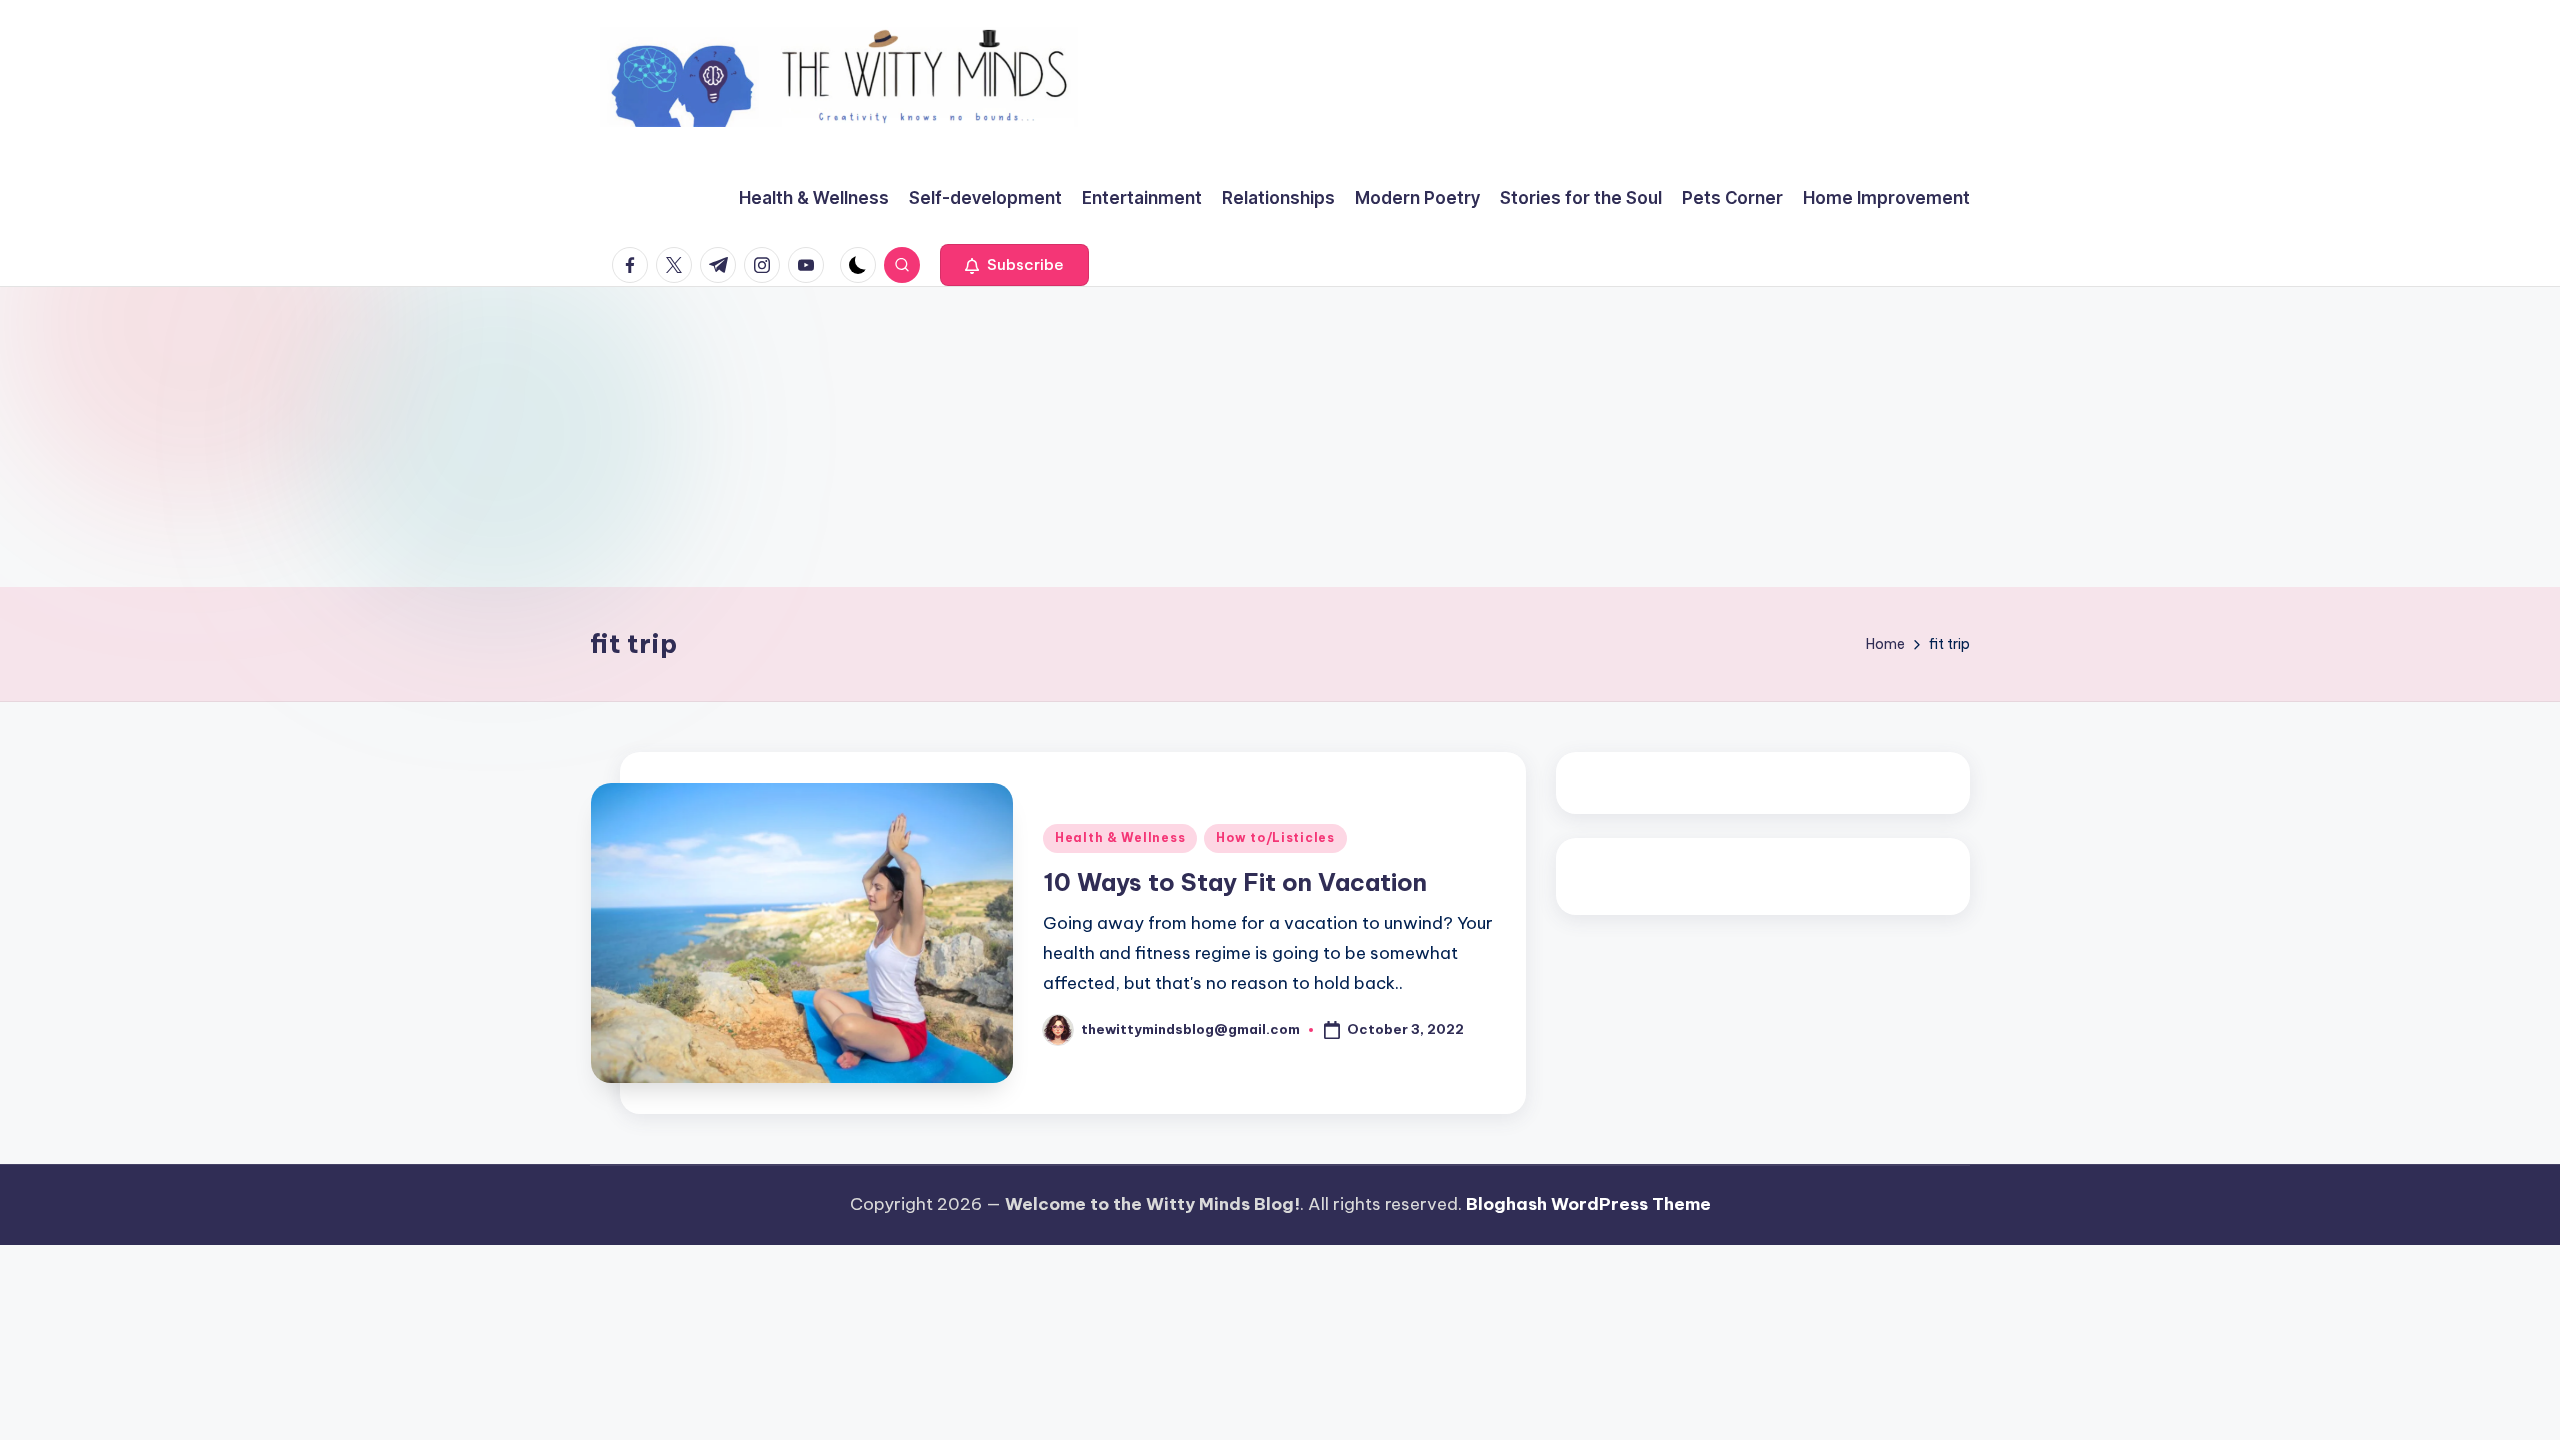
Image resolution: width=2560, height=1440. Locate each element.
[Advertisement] (1280, 437)
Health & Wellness (1120, 837)
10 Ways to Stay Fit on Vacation (1235, 882)
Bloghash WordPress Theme (1588, 1204)
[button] (1014, 265)
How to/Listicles (1275, 837)
